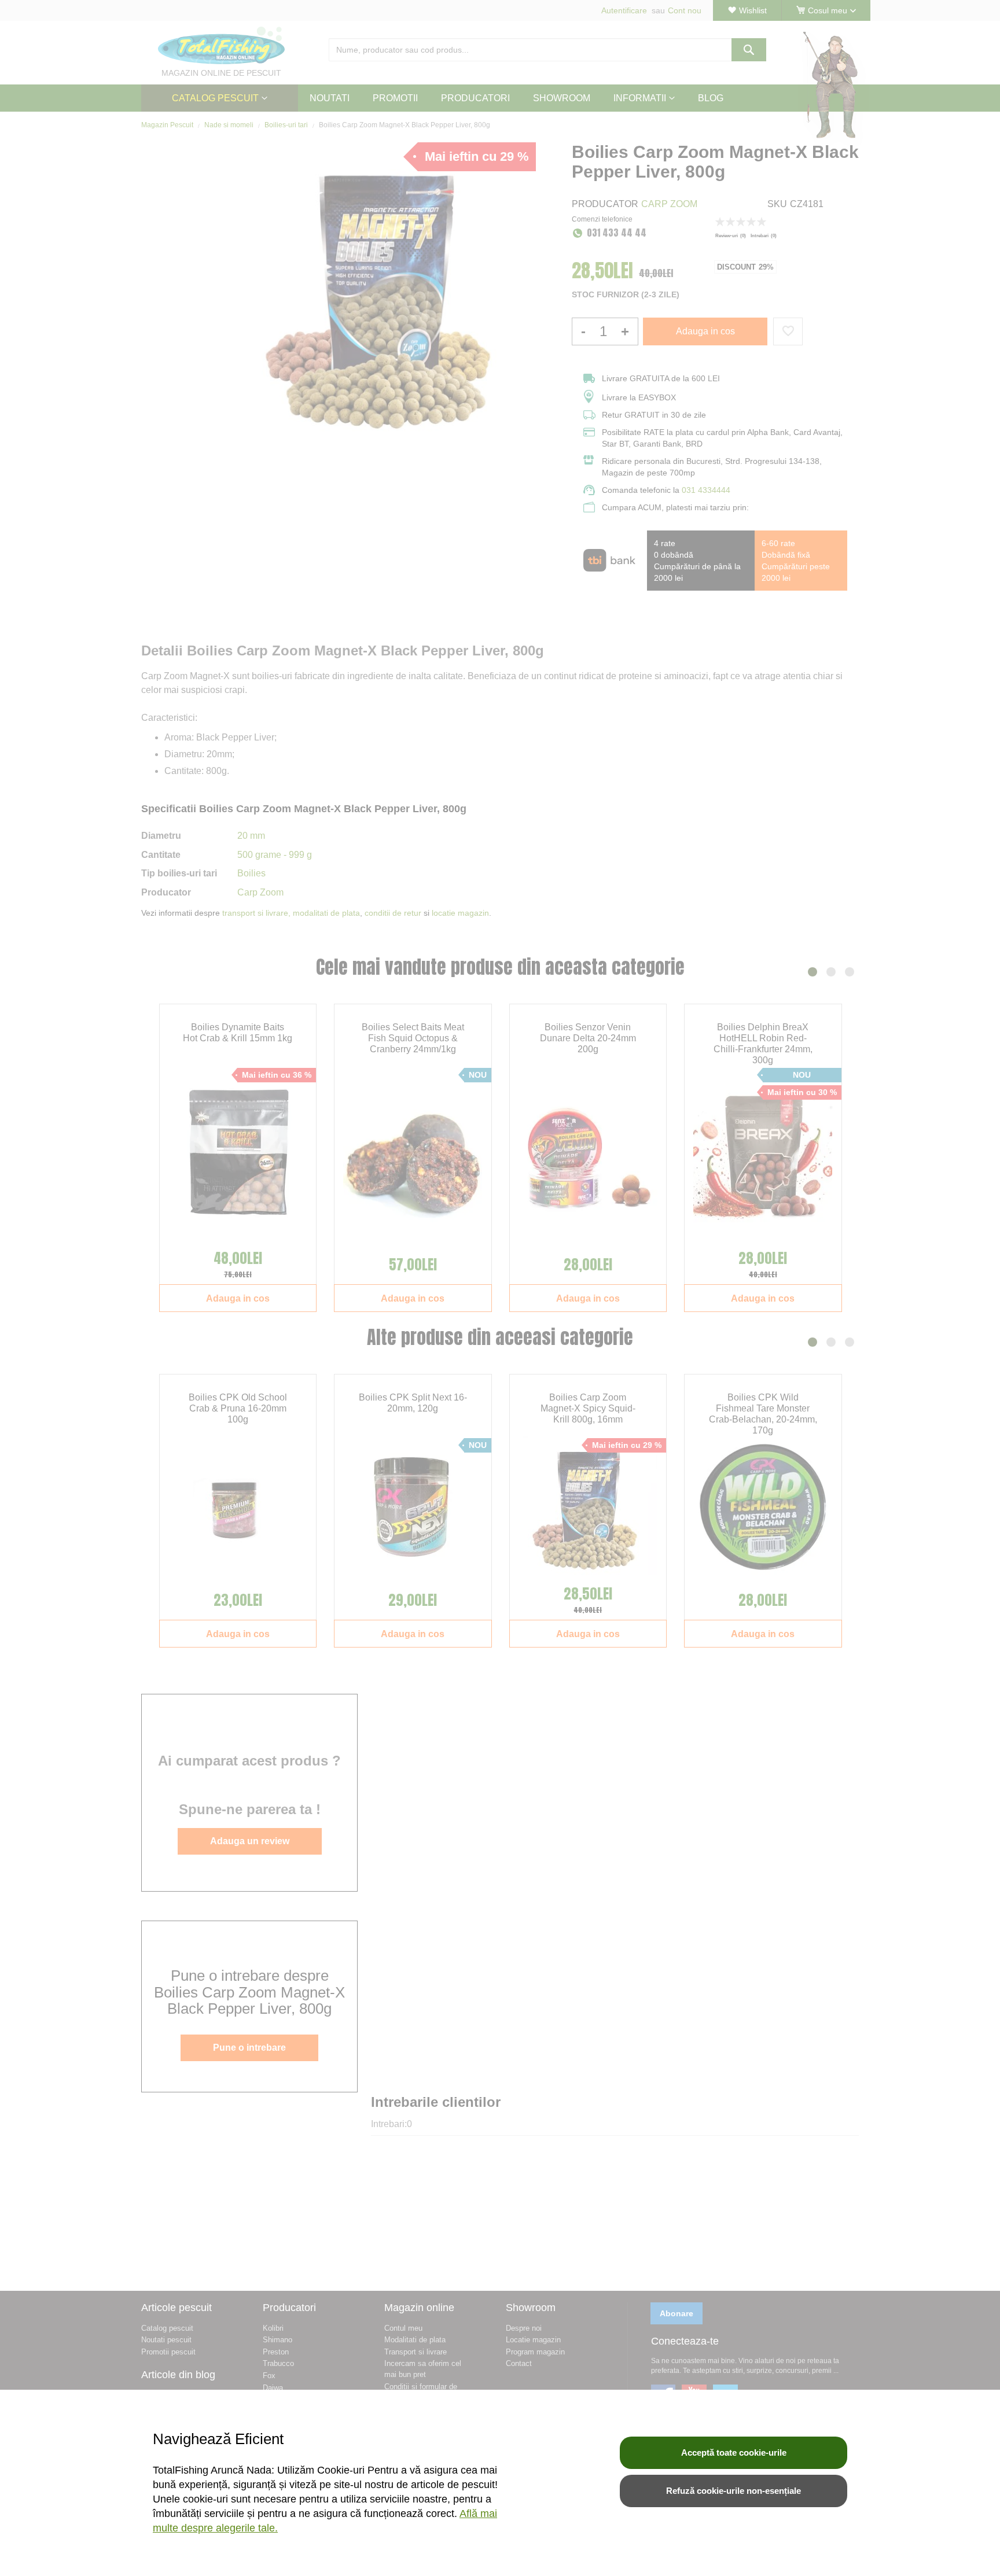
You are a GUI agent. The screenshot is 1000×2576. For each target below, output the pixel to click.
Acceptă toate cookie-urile (734, 2452)
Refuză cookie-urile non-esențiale (734, 2491)
